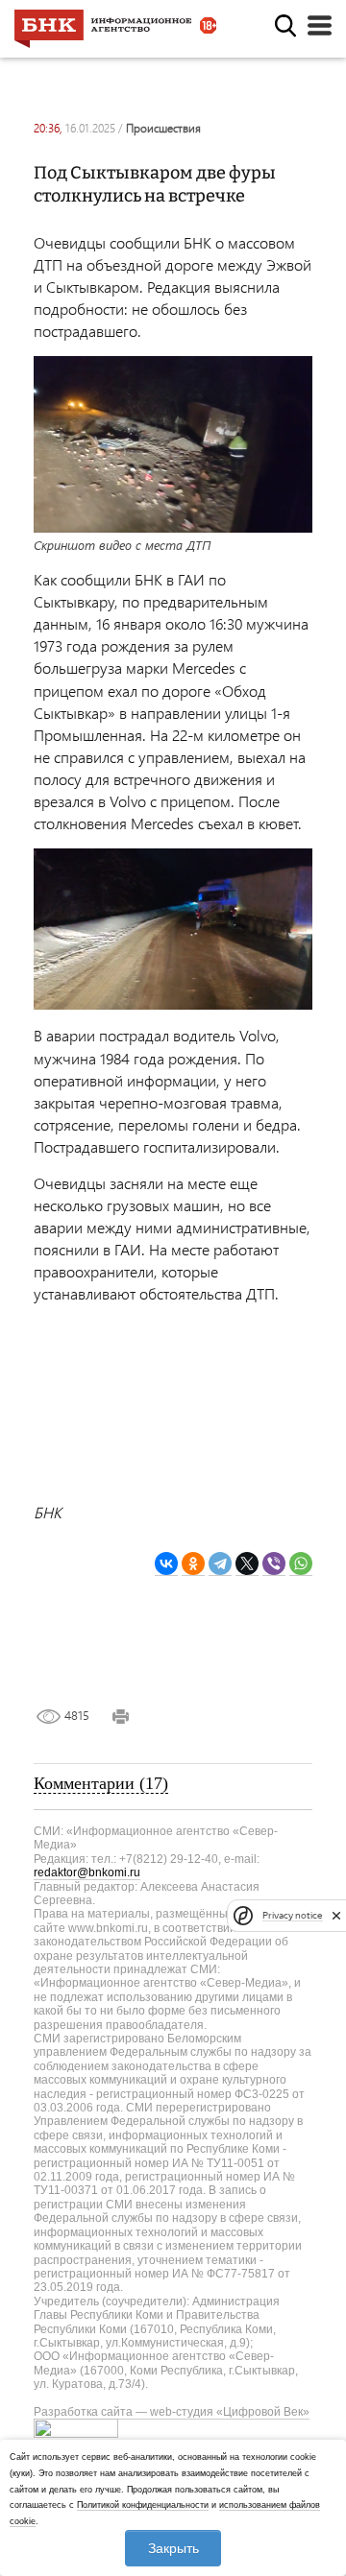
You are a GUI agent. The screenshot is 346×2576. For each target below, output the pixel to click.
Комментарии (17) (101, 1783)
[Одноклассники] (193, 1564)
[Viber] (274, 1564)
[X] (247, 1564)
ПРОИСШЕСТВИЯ (163, 128)
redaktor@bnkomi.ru (87, 1872)
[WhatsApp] (301, 1564)
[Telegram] (220, 1564)
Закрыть (173, 2548)
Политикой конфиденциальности (143, 2505)
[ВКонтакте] (166, 1564)
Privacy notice (292, 1915)
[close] (336, 1916)
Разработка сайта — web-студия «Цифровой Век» (172, 2412)
